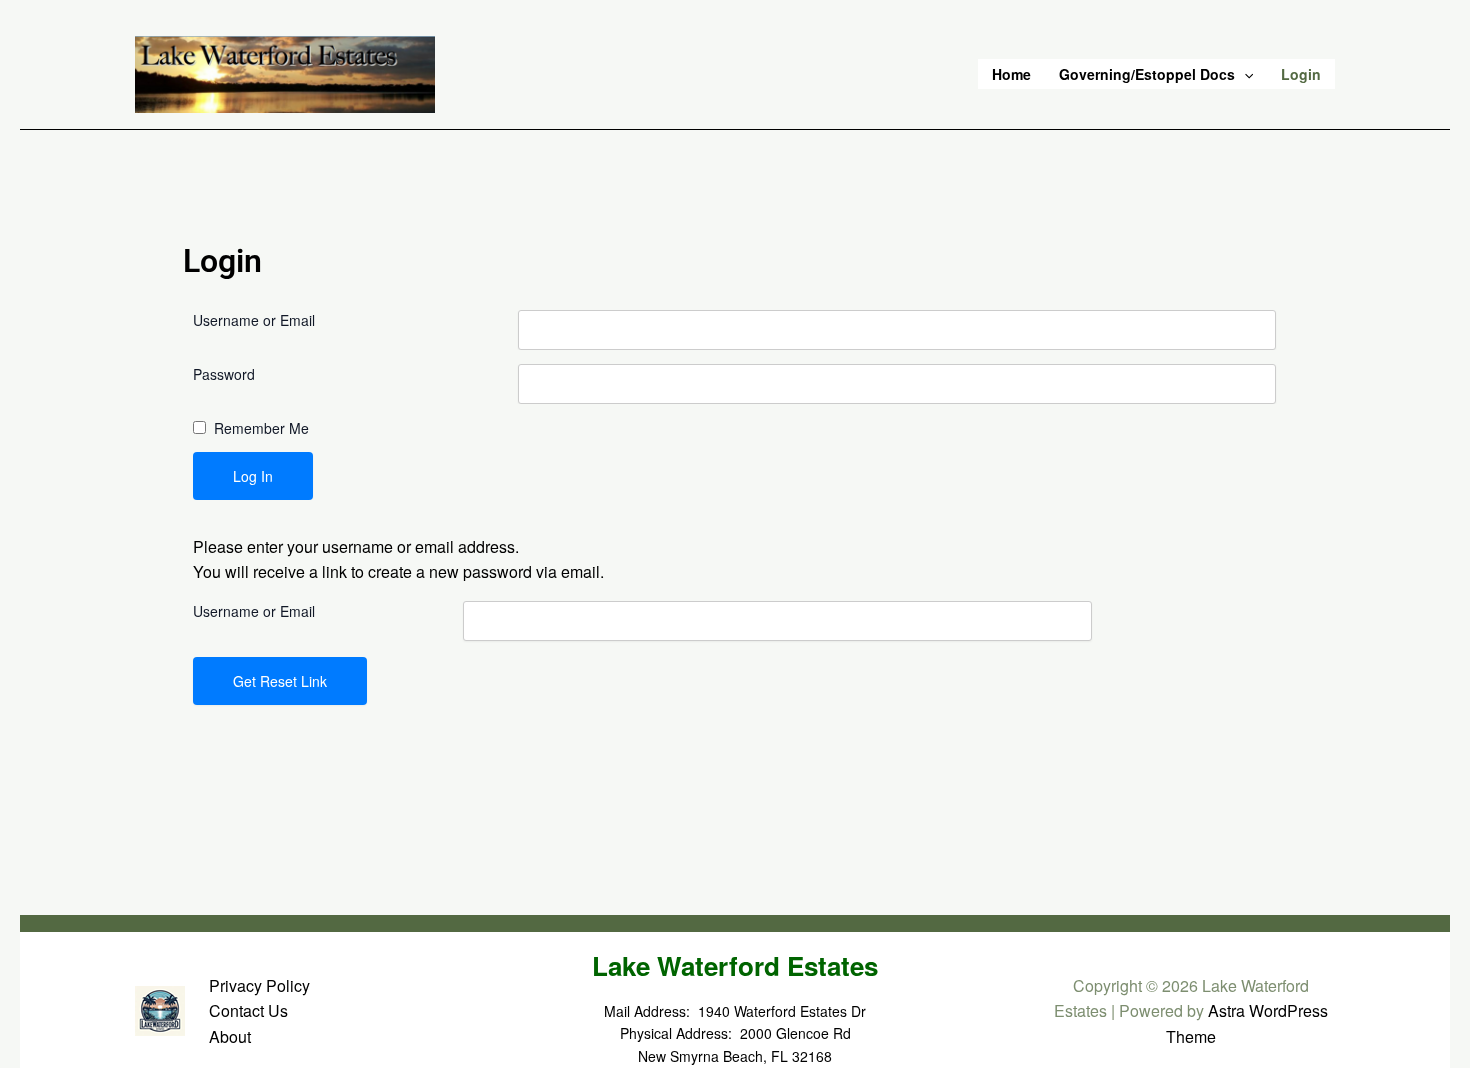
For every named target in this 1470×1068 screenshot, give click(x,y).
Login (1301, 74)
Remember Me (261, 428)
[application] (1244, 74)
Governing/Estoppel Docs (1147, 74)
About (230, 1036)
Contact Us (248, 1010)
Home (1011, 74)
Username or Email (254, 320)
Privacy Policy (259, 985)
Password (224, 374)
